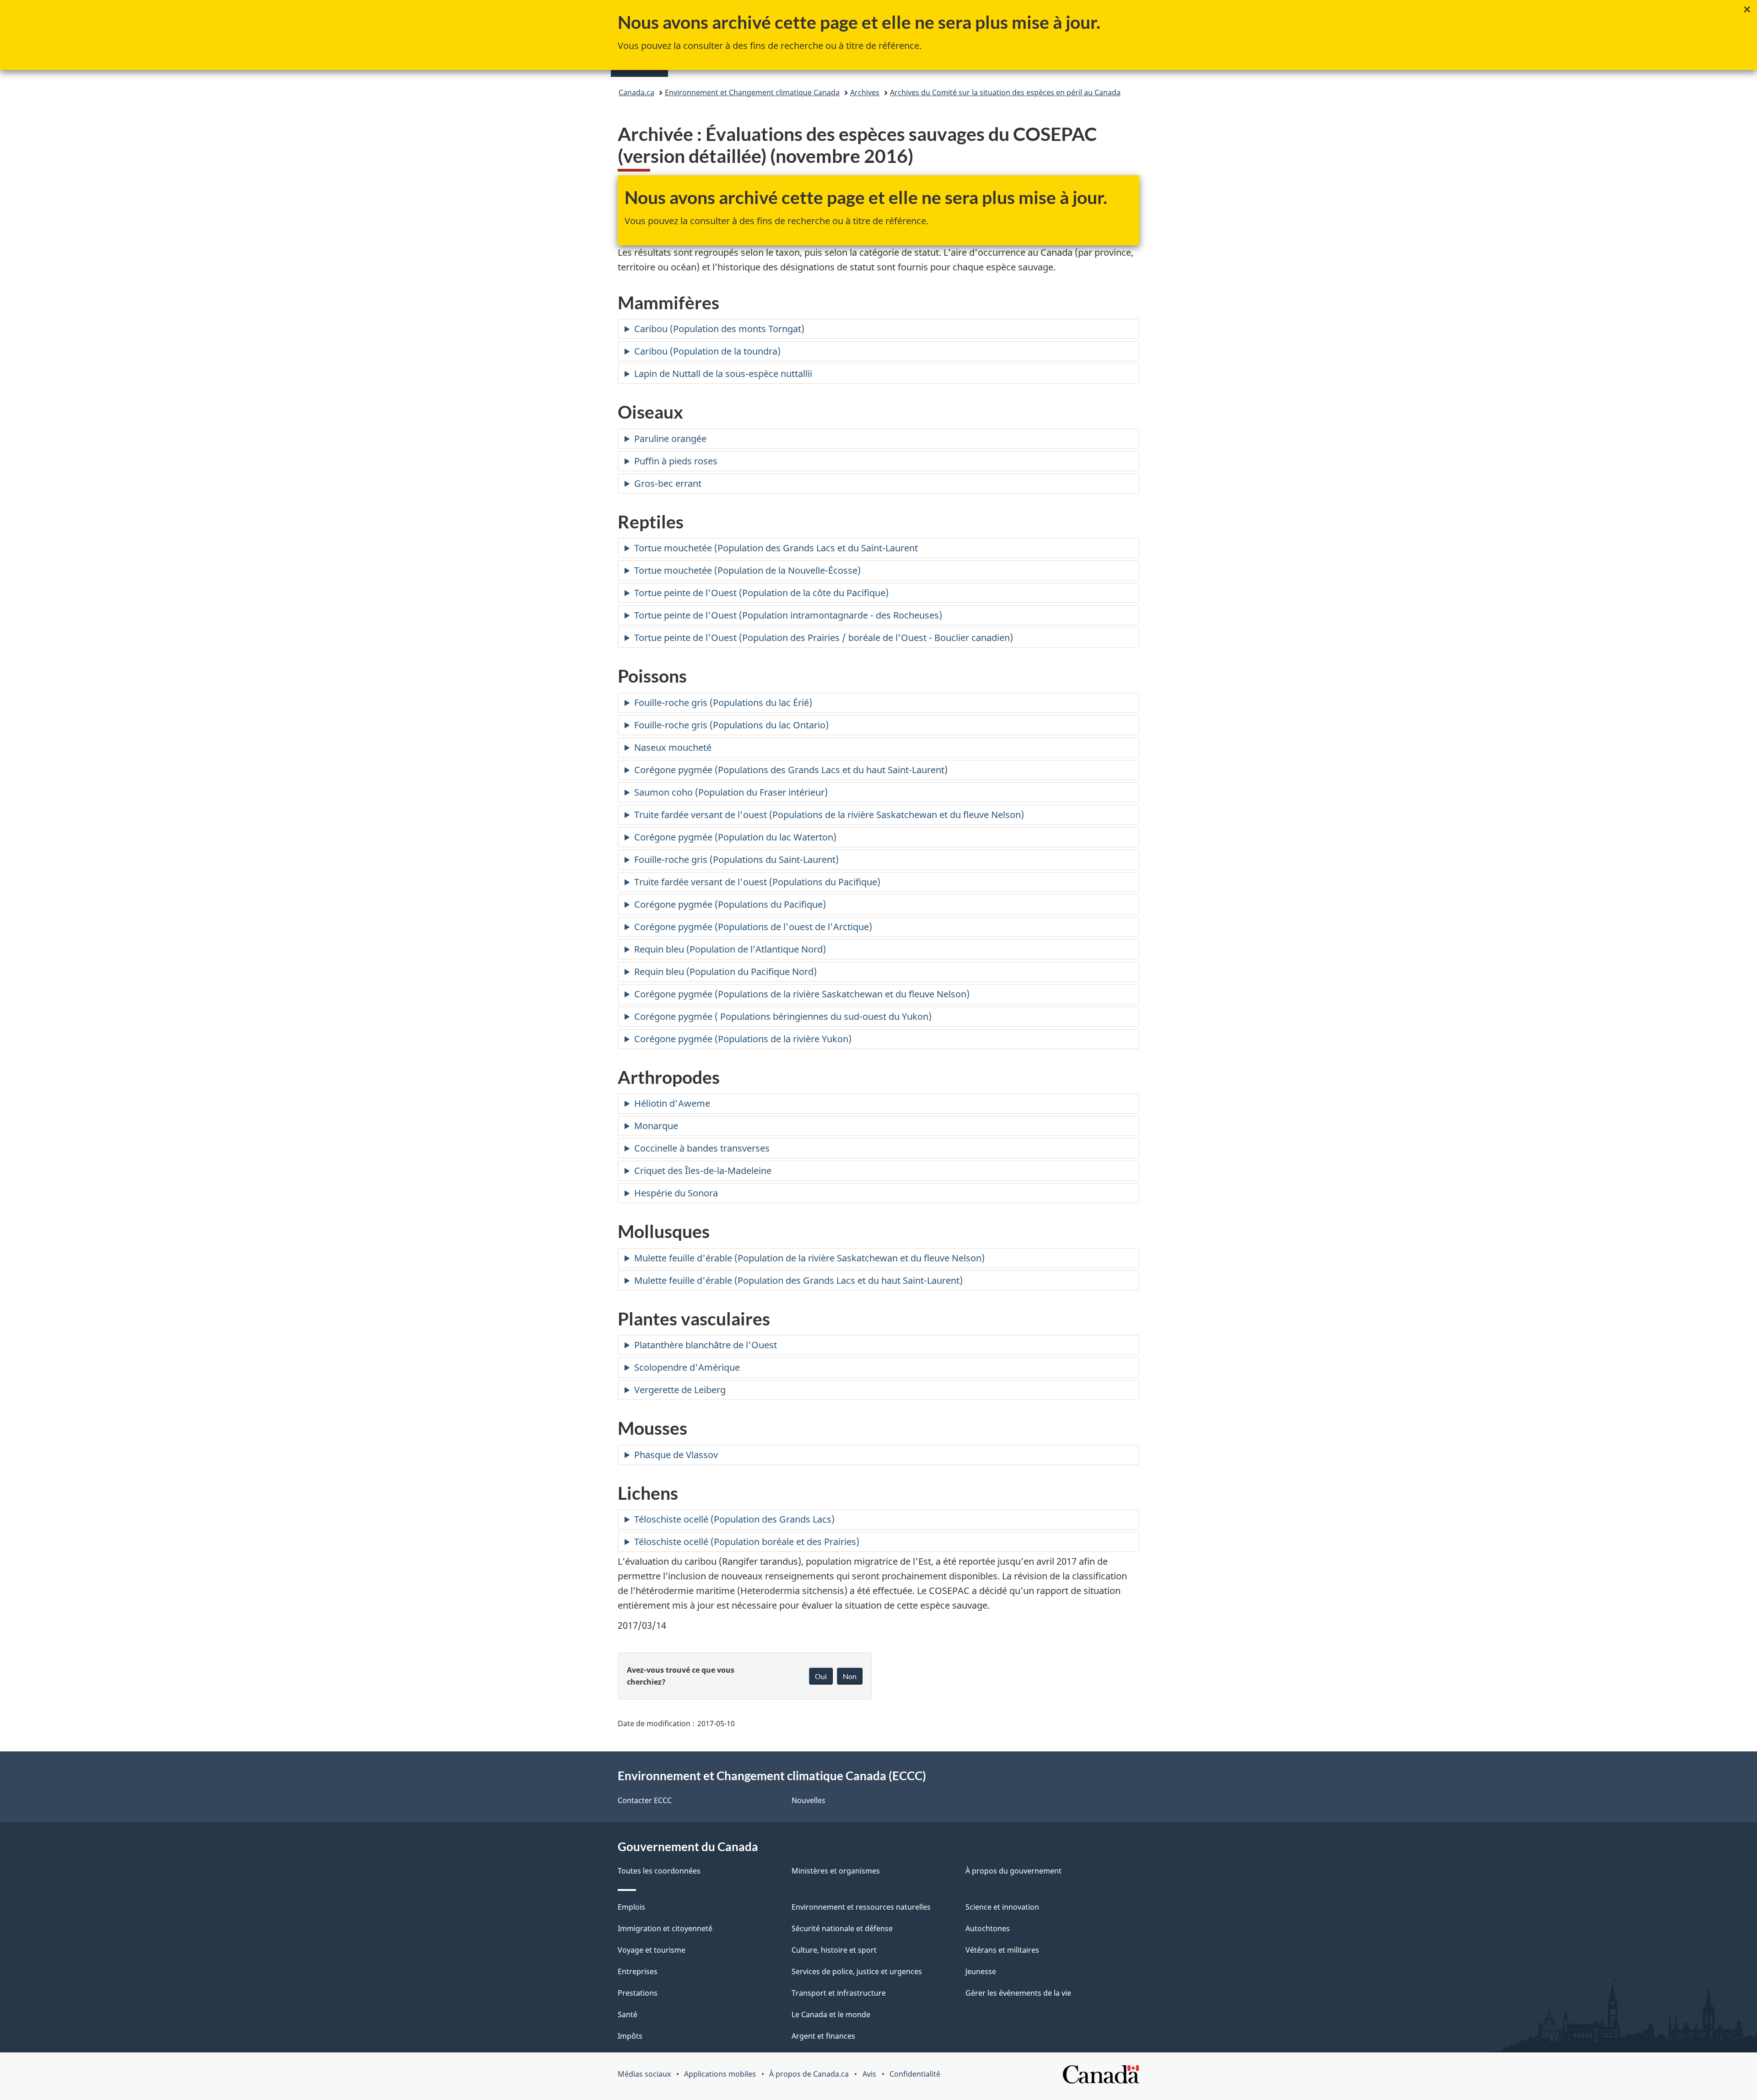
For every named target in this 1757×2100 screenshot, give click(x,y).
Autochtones (988, 1928)
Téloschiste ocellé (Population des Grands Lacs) (734, 1519)
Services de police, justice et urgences (857, 1971)
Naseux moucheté (673, 747)
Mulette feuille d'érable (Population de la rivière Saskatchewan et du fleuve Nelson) (809, 1258)
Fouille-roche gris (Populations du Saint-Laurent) (736, 859)
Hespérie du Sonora (676, 1193)
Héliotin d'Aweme (672, 1103)
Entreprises (638, 1971)
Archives (865, 92)
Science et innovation (1002, 1907)
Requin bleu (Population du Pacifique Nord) (725, 972)
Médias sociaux (644, 2074)
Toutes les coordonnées (659, 1871)
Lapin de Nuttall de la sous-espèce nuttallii (723, 374)
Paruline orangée (670, 439)
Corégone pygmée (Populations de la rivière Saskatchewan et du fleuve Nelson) (802, 994)
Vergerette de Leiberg (680, 1390)
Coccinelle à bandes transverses (702, 1148)
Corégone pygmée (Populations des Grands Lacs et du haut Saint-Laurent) (791, 770)
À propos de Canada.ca (809, 2074)
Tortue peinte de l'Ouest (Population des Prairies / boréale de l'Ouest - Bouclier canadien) (824, 638)
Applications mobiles (720, 2074)
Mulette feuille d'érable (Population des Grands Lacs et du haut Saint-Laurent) (798, 1280)
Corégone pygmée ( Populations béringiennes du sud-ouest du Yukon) (783, 1016)
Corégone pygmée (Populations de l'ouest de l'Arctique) (753, 927)
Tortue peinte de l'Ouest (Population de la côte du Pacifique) (761, 593)
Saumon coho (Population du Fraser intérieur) (731, 792)
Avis (869, 2074)
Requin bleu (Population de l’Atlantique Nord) (730, 949)
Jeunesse (981, 1971)
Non (850, 1676)
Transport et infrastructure (839, 1993)
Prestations (638, 1993)
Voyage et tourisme (652, 1950)
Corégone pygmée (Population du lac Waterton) (735, 837)
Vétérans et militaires (1002, 1950)
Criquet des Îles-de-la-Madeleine (703, 1171)
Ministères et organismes (836, 1871)
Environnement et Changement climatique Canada (752, 92)
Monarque (656, 1126)
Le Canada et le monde (831, 2014)
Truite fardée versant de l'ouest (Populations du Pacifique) (757, 882)
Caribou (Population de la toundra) (707, 351)
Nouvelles (808, 1800)
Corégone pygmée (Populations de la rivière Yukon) (743, 1039)
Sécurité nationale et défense (842, 1928)
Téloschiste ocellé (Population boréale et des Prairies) (747, 1542)
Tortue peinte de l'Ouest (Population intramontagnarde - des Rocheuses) (788, 615)
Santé (628, 2014)
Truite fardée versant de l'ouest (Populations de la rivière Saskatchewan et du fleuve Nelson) (829, 815)
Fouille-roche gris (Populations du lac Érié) (723, 703)
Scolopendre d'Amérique (687, 1367)
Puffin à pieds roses (676, 461)
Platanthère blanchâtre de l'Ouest (706, 1345)
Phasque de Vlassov (676, 1455)
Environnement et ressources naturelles (861, 1907)
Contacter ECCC (645, 1800)
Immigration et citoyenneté (665, 1928)
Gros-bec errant (668, 483)
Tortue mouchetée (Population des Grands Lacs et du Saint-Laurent (776, 548)
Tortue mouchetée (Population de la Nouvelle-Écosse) (747, 570)
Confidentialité (915, 2074)
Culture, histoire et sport (834, 1950)
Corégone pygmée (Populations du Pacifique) (730, 904)
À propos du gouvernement (1013, 1871)
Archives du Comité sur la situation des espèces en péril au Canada (1005, 92)
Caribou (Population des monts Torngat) (719, 329)
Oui (821, 1676)
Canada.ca (636, 92)
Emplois (631, 1907)
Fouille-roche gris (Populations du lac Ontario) (731, 725)
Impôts (630, 2036)
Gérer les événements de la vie (1018, 1993)
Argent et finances (823, 2036)
